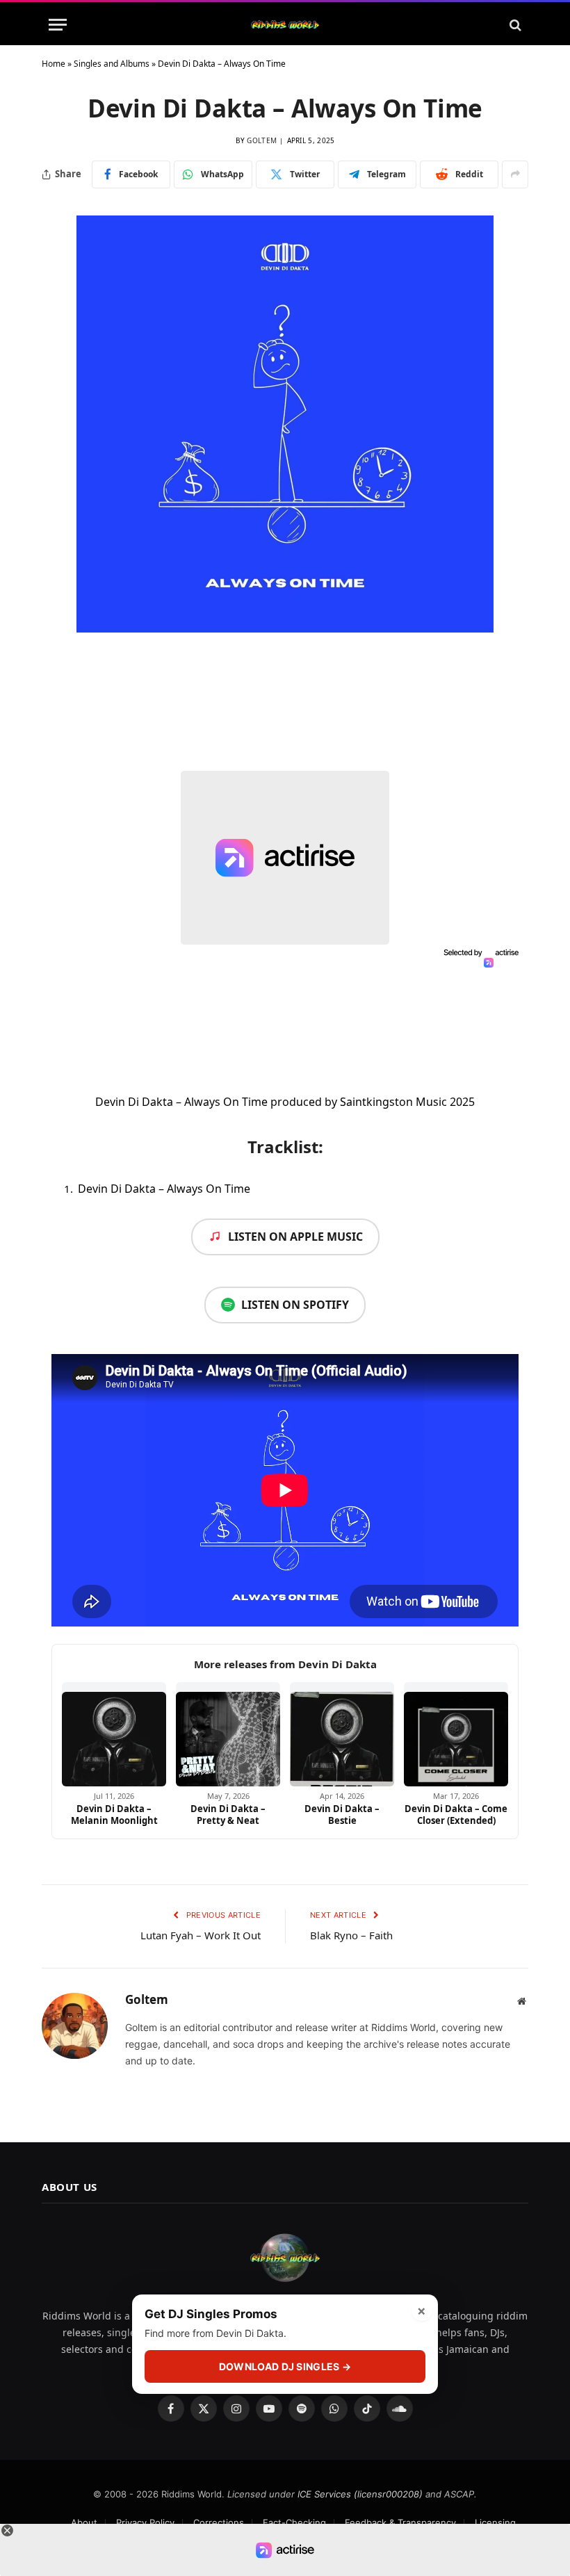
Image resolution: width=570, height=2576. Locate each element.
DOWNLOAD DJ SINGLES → (285, 2366)
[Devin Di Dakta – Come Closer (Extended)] (456, 1734)
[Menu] (58, 25)
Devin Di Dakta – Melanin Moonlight (114, 1815)
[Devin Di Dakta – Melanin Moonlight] (114, 1734)
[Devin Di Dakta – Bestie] (342, 1734)
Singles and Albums (112, 64)
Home (54, 64)
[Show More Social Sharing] (515, 174)
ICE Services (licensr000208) (360, 2494)
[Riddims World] (285, 25)
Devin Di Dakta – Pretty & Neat (228, 1815)
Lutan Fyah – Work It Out (201, 1935)
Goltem (262, 140)
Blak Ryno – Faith (351, 1935)
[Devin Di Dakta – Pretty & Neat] (228, 1734)
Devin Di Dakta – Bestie (342, 1815)
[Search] (514, 25)
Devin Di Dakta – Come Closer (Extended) (456, 1815)
